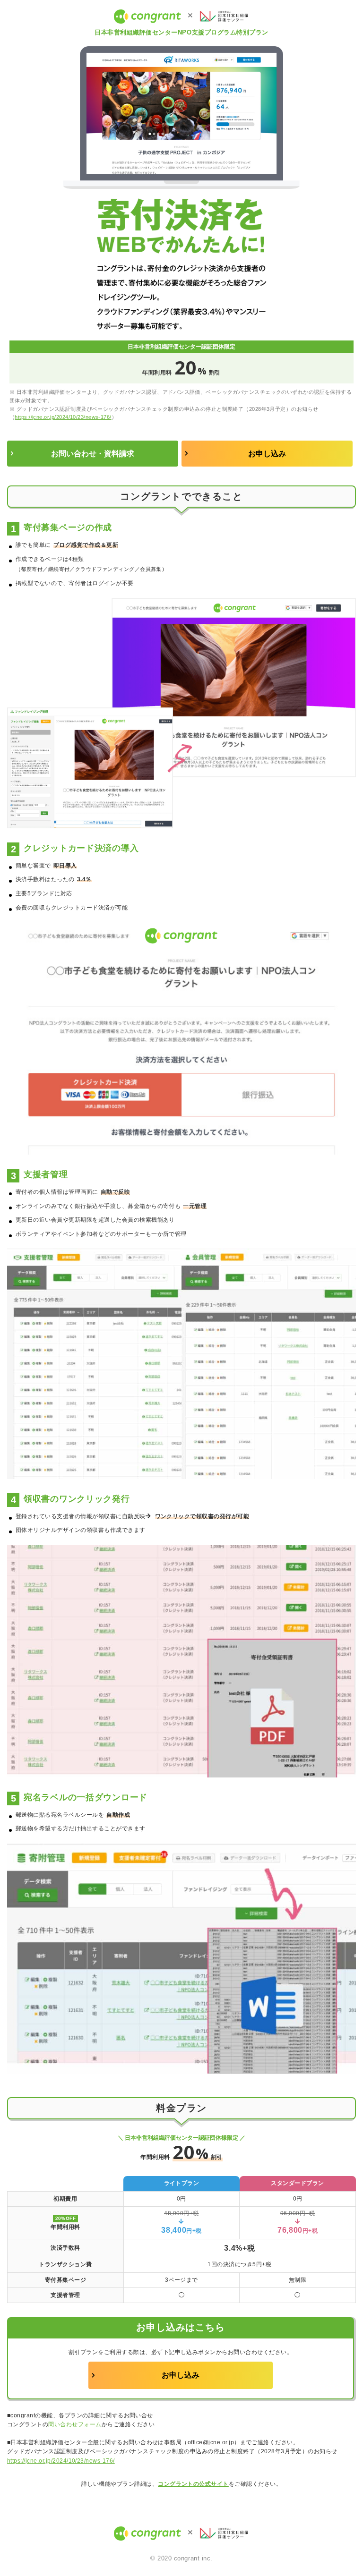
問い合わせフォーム (75, 2424)
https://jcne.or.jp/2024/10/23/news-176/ (63, 417)
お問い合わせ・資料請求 (93, 454)
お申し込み (267, 454)
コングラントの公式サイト (193, 2484)
